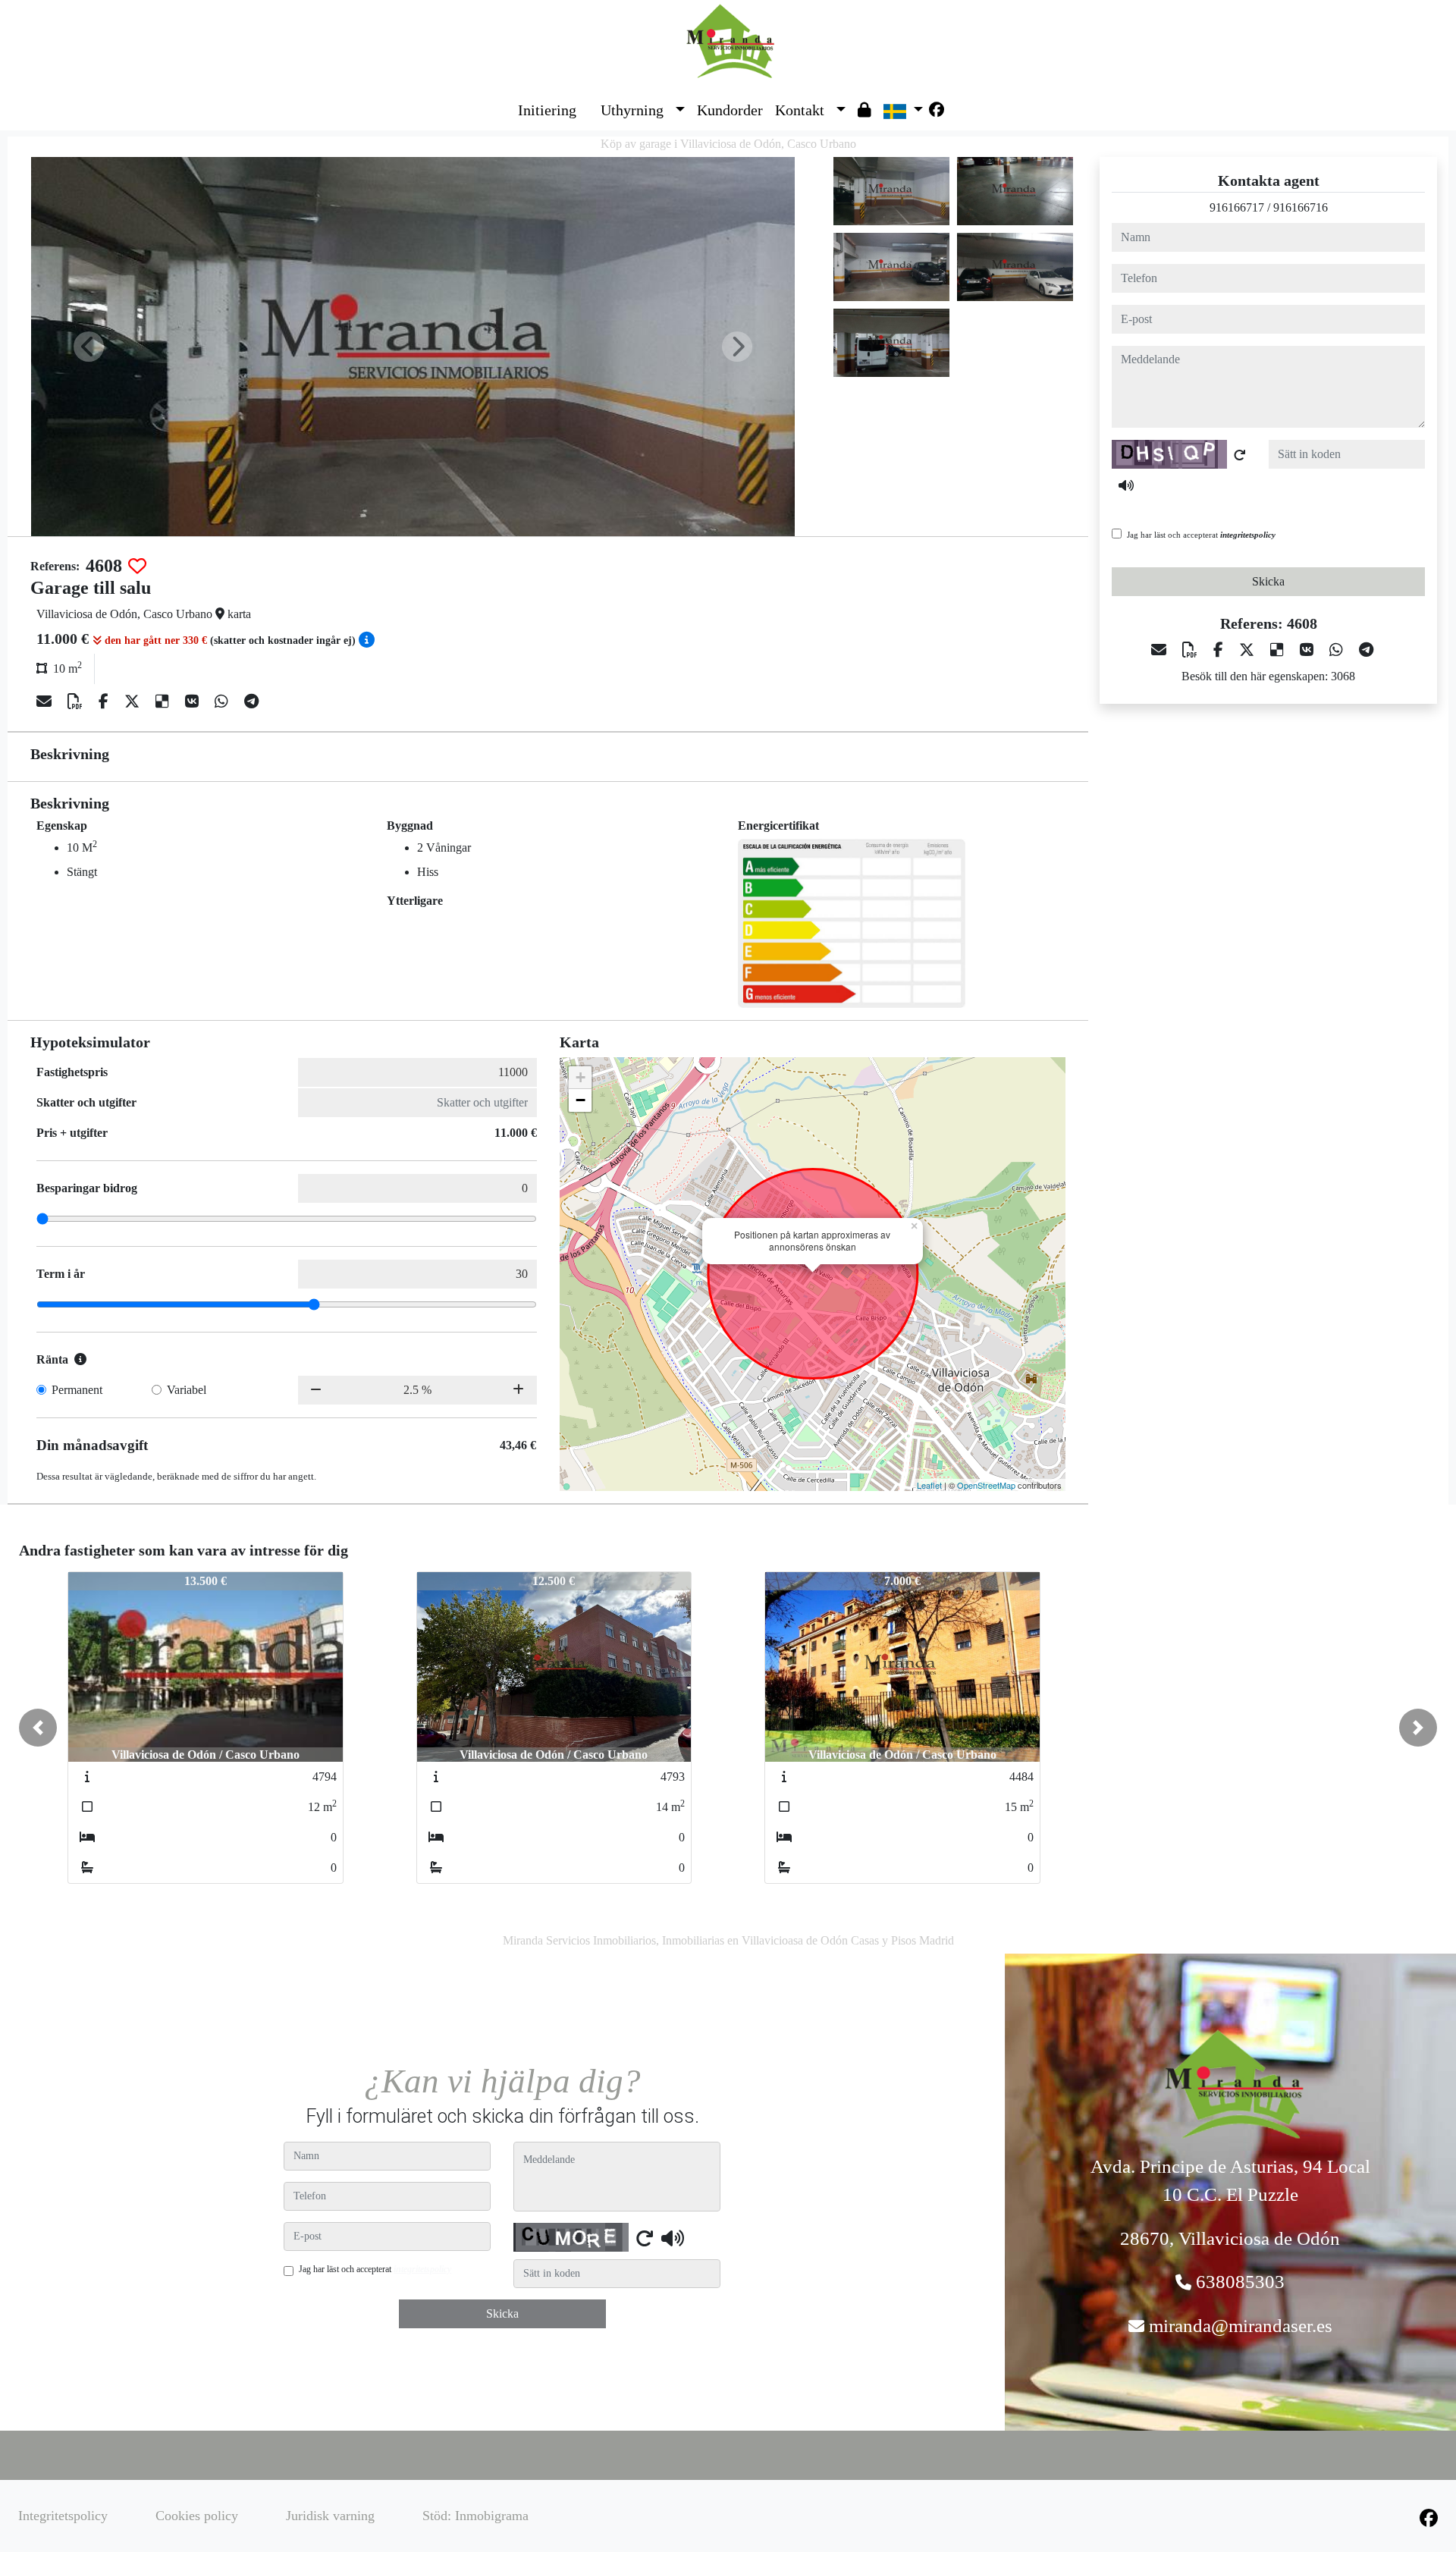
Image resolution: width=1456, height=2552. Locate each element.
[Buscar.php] (588, 99)
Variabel (187, 1390)
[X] (134, 702)
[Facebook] (937, 110)
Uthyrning (632, 110)
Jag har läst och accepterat (1201, 535)
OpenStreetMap (986, 1485)
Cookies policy (197, 2516)
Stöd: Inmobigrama (475, 2516)
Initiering (547, 110)
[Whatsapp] (223, 702)
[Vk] (194, 702)
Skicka (1268, 581)
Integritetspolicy (63, 2516)
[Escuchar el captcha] (1126, 485)
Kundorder (730, 110)
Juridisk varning (330, 2516)
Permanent (77, 1390)
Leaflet (929, 1485)
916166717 (1237, 207)
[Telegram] (251, 702)
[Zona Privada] (864, 110)
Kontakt (800, 110)
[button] (680, 110)
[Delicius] (164, 702)
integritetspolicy (1248, 535)
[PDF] (77, 702)
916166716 (1301, 207)
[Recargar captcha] (1240, 455)
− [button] (581, 1100)
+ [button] (581, 1077)
